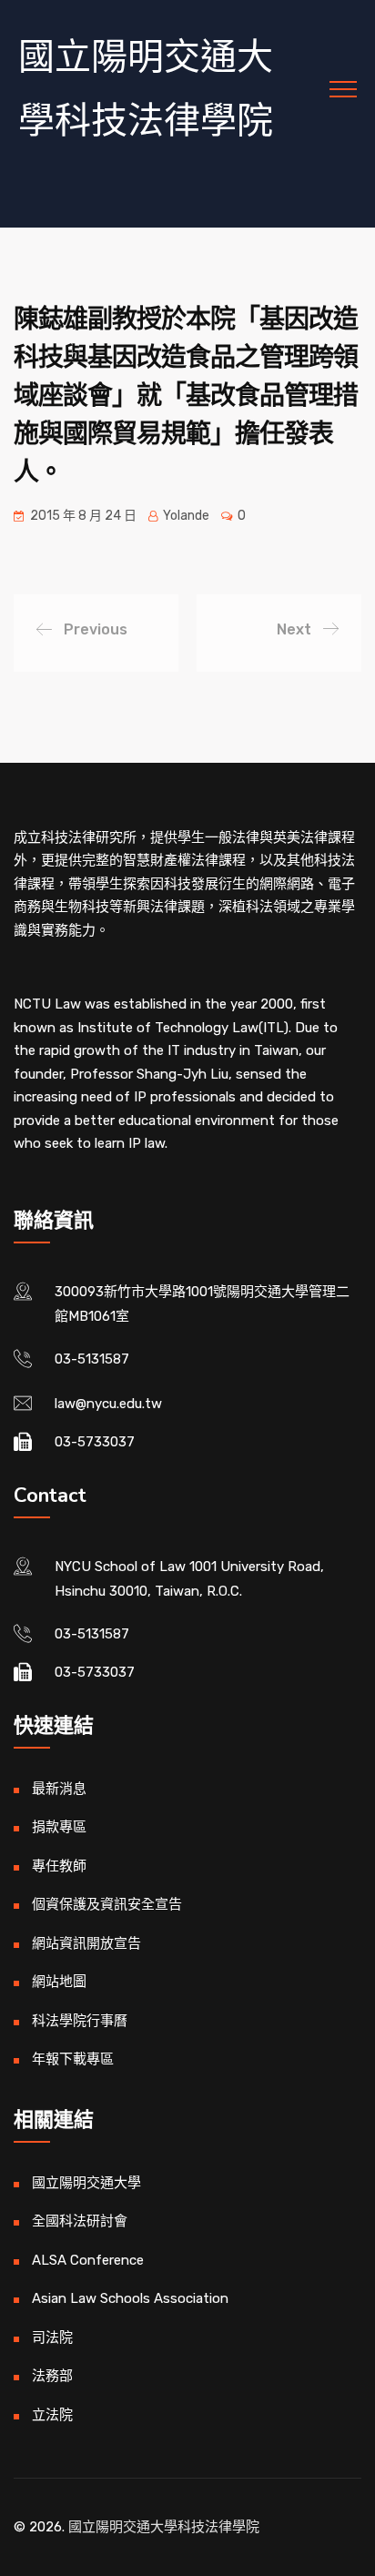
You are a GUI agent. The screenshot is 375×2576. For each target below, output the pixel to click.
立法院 (52, 2415)
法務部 (52, 2376)
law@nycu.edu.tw (108, 1404)
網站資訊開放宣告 (86, 1943)
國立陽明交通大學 (86, 2183)
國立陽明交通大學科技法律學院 (146, 89)
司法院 (52, 2338)
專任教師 (59, 1866)
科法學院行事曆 (80, 2021)
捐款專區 (59, 1827)
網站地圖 (59, 1982)
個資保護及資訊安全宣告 (107, 1904)
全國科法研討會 (80, 2221)
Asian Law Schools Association (130, 2298)
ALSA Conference (88, 2260)
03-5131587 (92, 1359)
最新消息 (59, 1789)
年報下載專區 (73, 2059)
